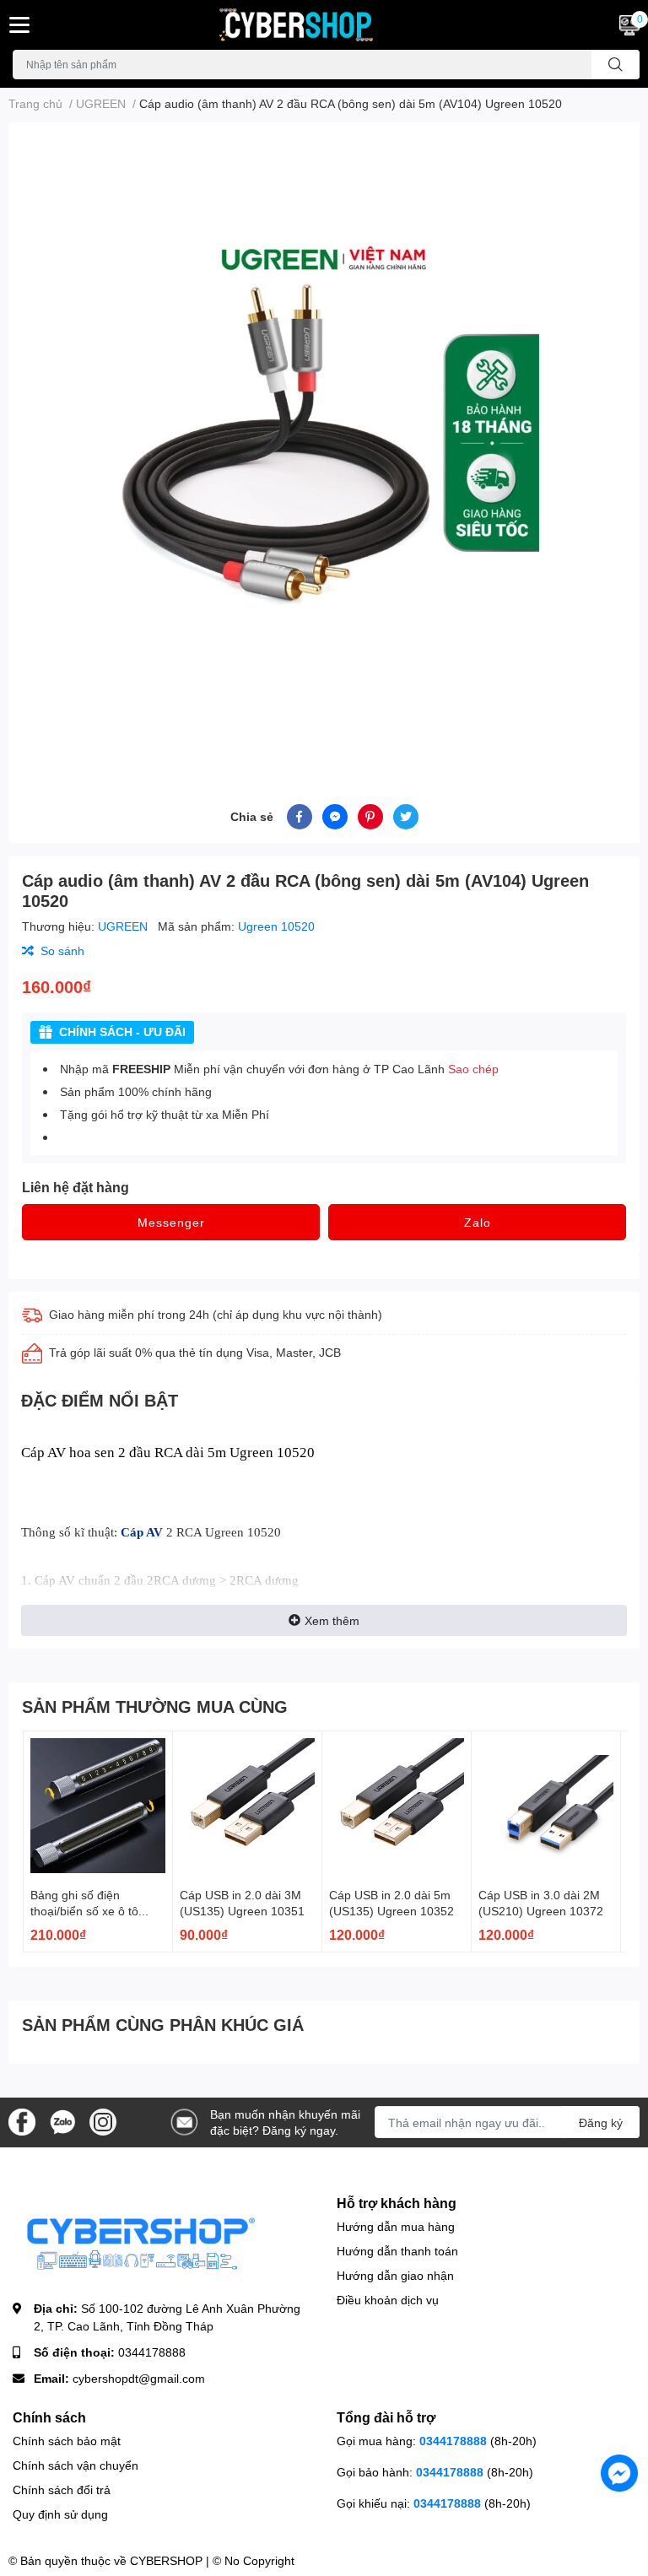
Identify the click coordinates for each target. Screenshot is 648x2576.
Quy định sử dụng (60, 2514)
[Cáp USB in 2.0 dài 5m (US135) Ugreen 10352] (397, 1806)
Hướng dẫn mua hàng (396, 2226)
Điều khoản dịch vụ (388, 2300)
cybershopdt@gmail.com (139, 2378)
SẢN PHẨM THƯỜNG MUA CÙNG (155, 1706)
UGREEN (124, 926)
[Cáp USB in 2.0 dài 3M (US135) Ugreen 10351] (247, 1806)
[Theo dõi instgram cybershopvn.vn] (103, 2121)
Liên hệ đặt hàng (76, 1187)
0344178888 (152, 2352)
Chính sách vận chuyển (76, 2465)
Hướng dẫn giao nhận (395, 2275)
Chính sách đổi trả (62, 2490)
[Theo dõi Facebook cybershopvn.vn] (22, 2121)
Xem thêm (332, 1620)
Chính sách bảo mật (67, 2441)
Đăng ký (601, 2122)
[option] (324, 443)
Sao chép (473, 1069)
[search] (616, 65)
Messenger (171, 1222)
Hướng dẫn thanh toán (397, 2251)
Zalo (478, 1222)
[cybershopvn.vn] (324, 25)
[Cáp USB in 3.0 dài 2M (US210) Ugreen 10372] (546, 1806)
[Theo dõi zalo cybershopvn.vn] (62, 2121)
